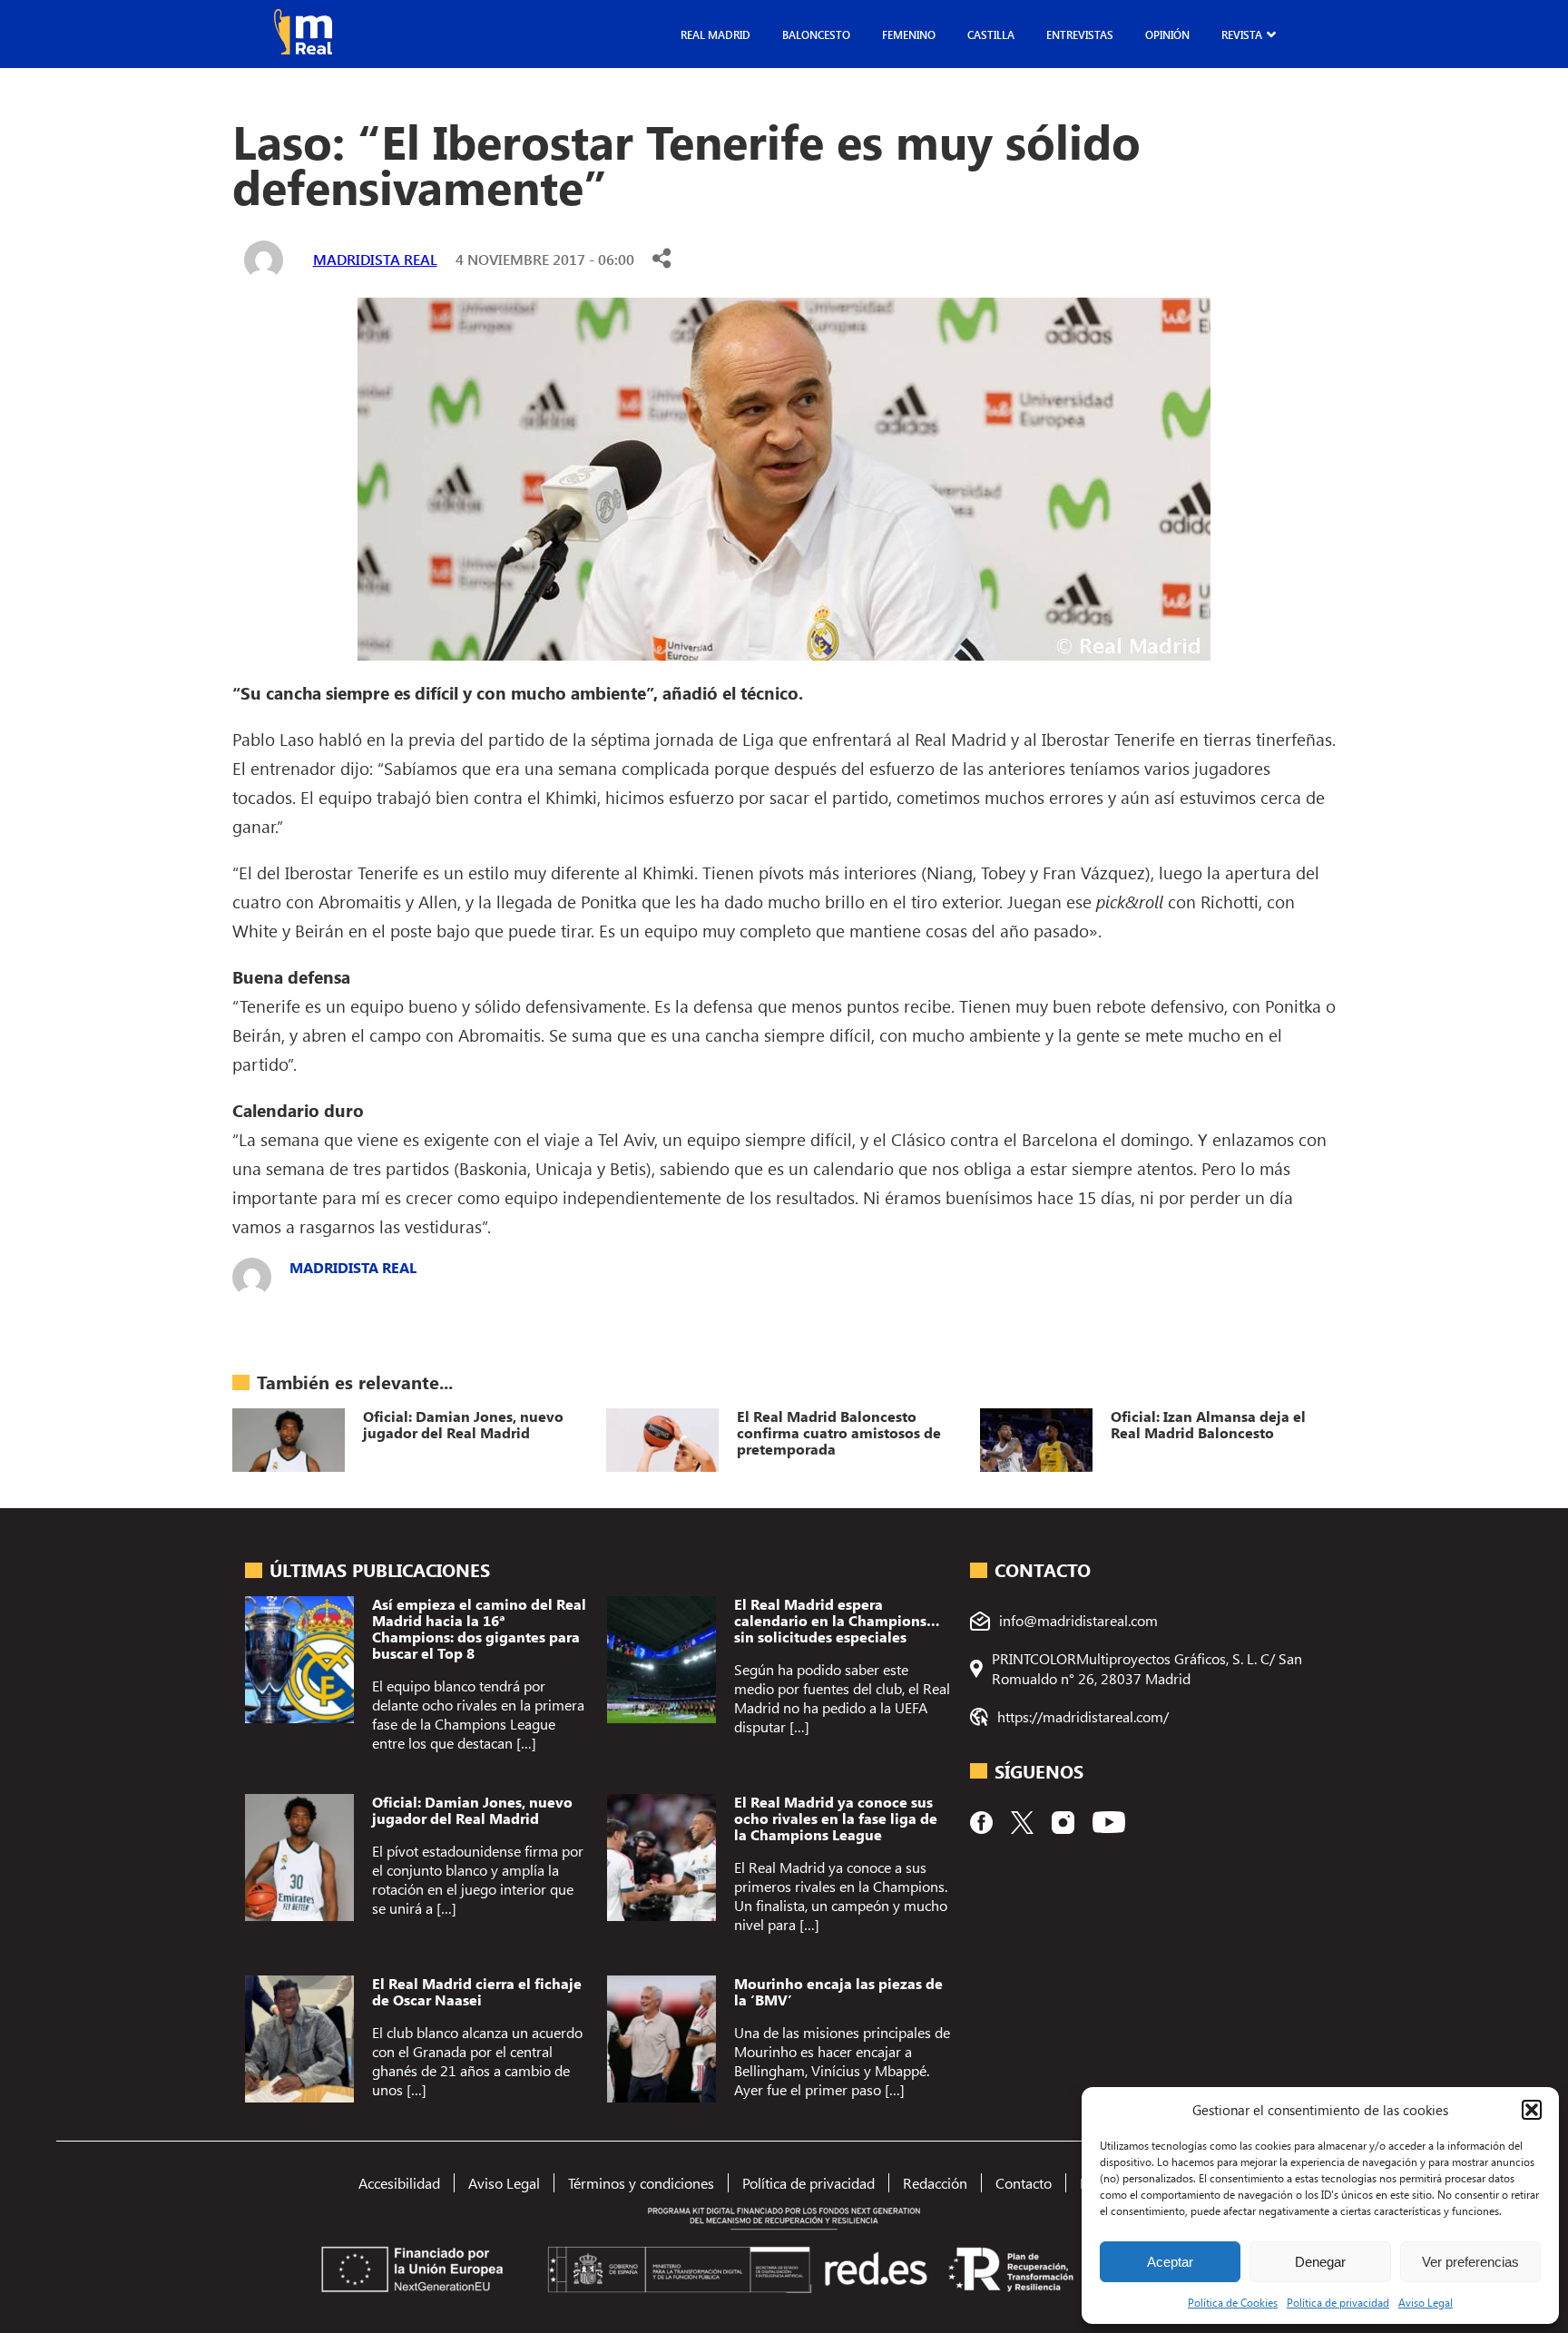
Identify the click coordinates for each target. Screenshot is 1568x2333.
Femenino (909, 34)
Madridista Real (375, 259)
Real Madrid (715, 34)
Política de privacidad (1338, 2302)
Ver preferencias (1470, 2262)
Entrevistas (1080, 34)
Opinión (1167, 34)
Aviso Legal (1426, 2302)
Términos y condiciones (641, 2183)
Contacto (1024, 2183)
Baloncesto (816, 34)
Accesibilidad (399, 2183)
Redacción (935, 2183)
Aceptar (1170, 2262)
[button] (1532, 2110)
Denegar (1320, 2262)
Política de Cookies (1233, 2302)
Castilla (991, 34)
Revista (1242, 34)
